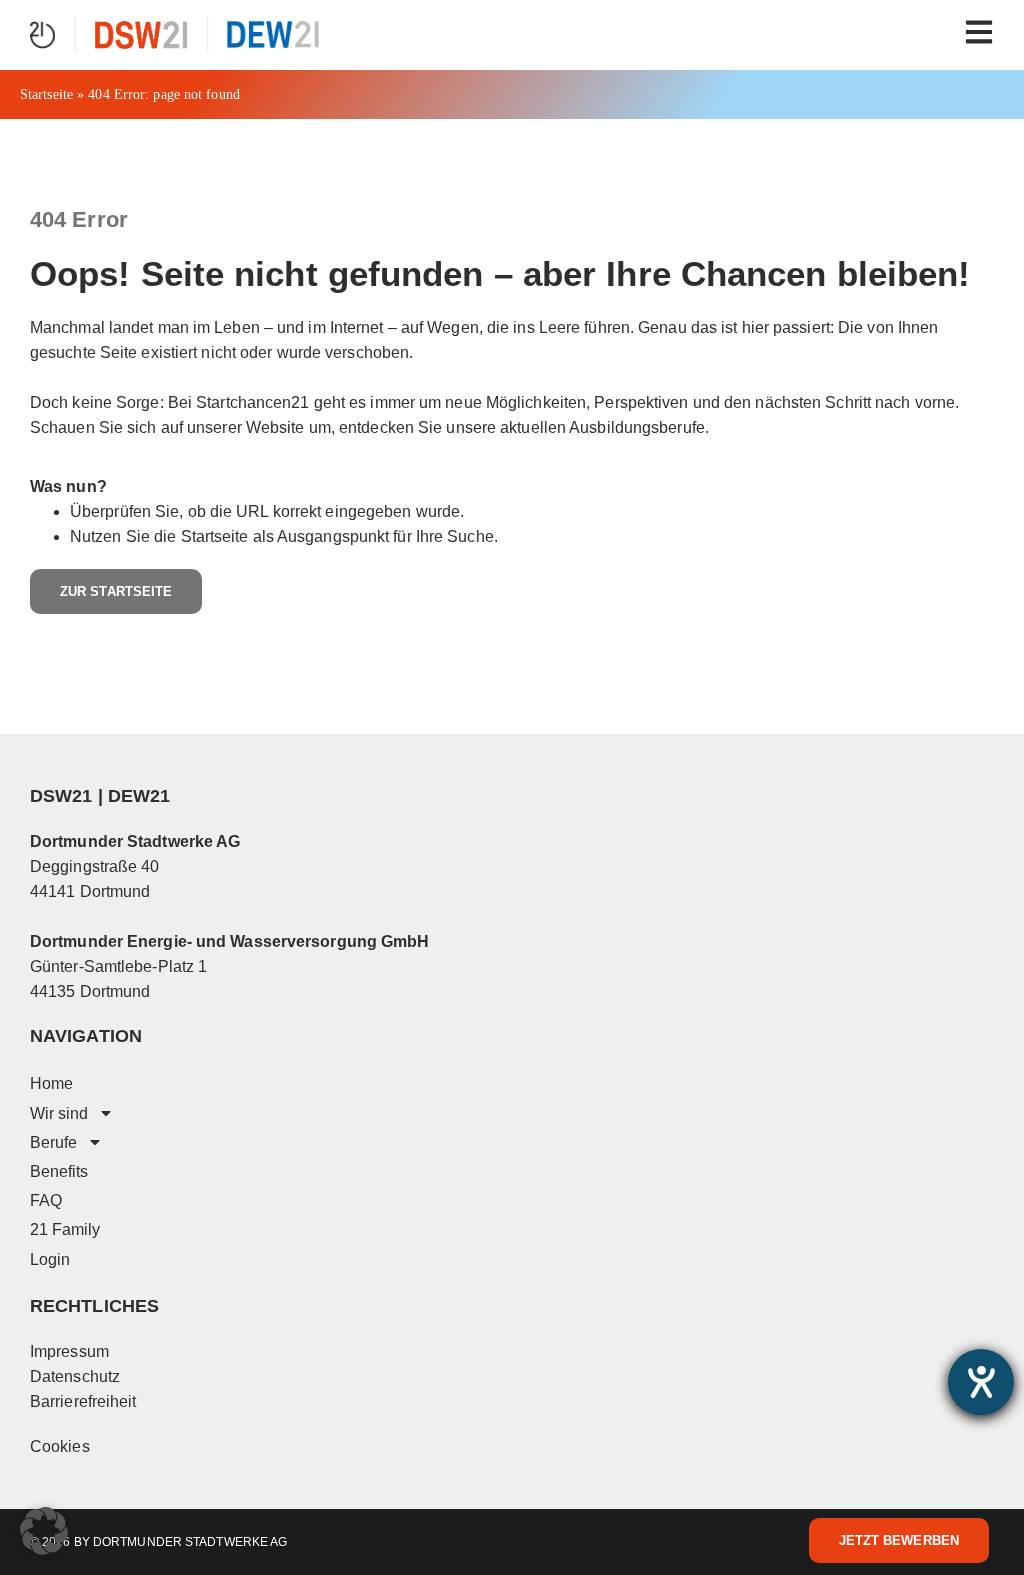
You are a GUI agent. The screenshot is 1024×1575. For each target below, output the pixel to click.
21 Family (65, 1229)
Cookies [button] (60, 1446)
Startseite (46, 94)
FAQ (46, 1200)
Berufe (53, 1142)
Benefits (59, 1171)
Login (50, 1259)
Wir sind (59, 1113)
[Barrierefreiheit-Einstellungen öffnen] (981, 1382)
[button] (44, 1531)
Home (51, 1083)
